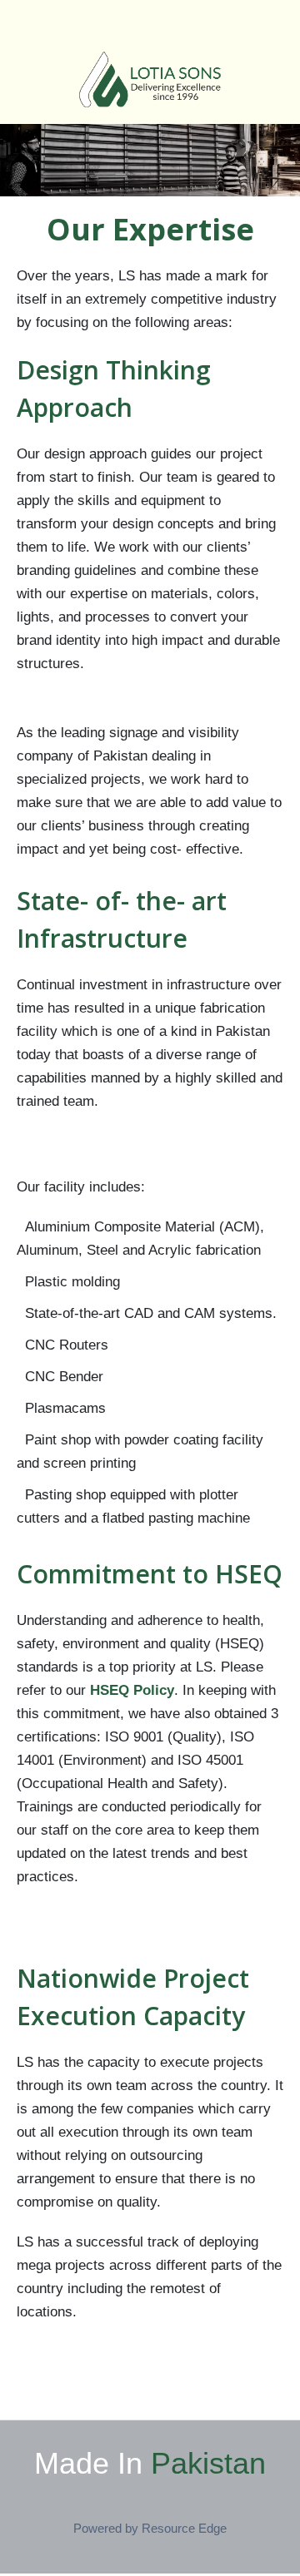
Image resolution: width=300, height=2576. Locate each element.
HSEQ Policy (132, 1690)
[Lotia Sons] (150, 79)
